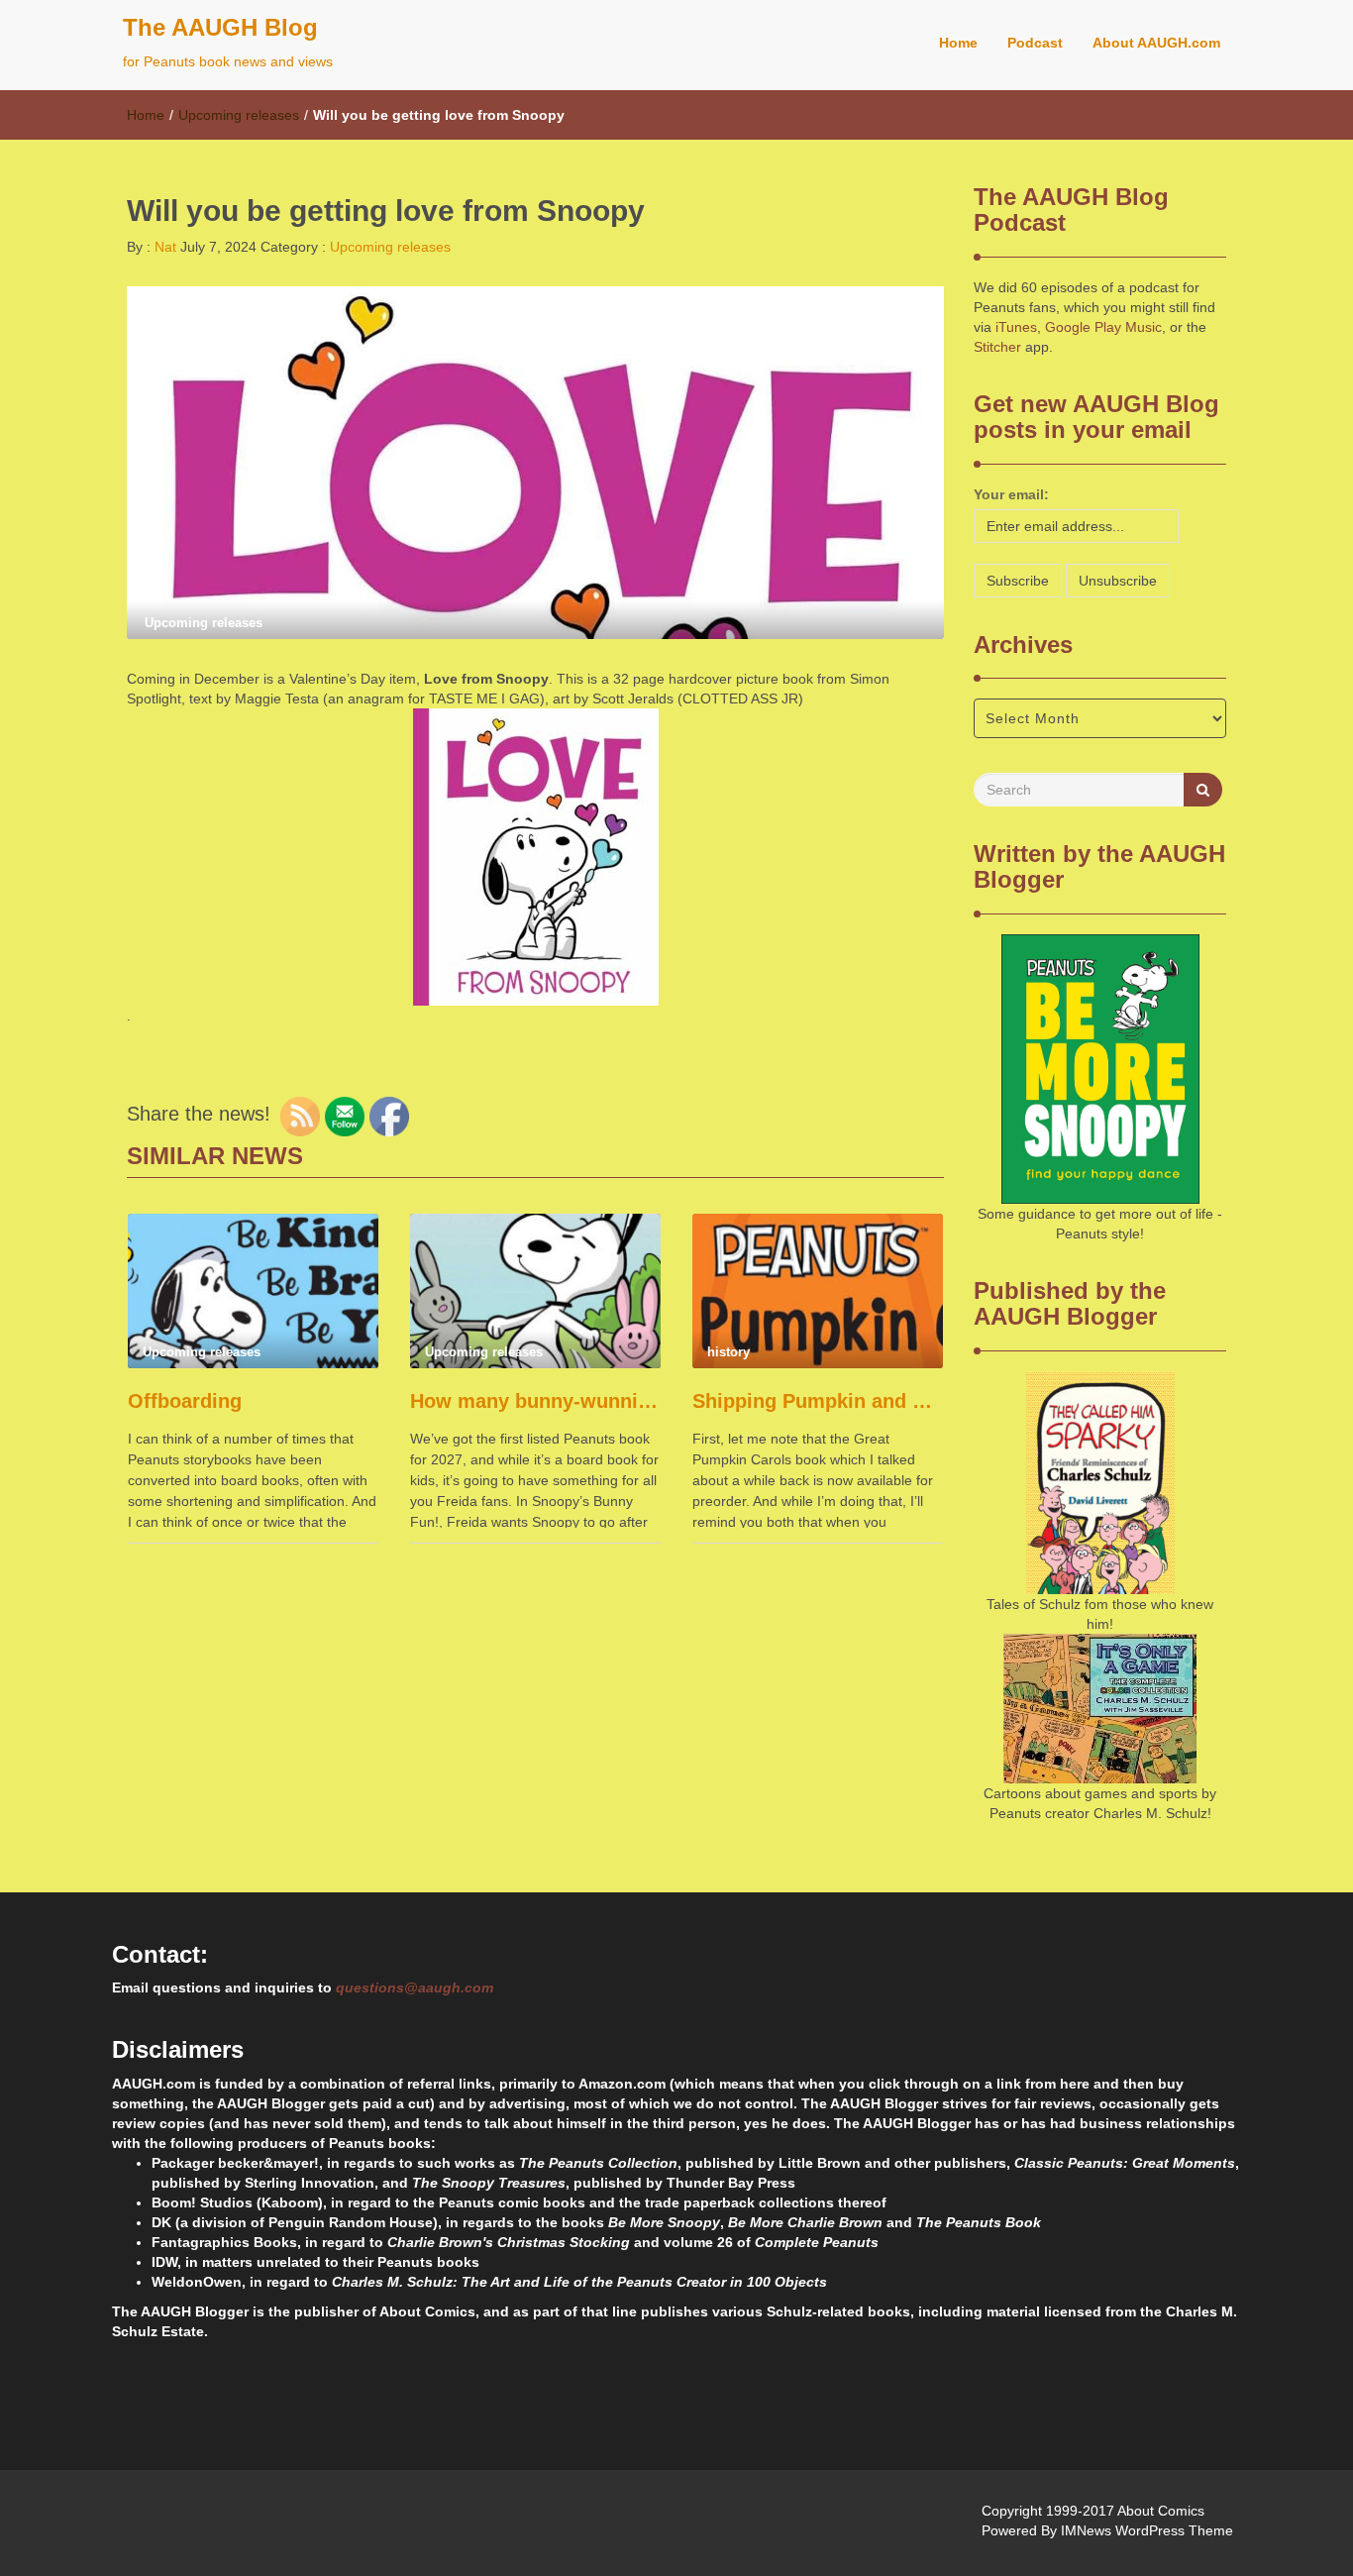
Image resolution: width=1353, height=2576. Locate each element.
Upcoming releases (239, 115)
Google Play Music (1103, 327)
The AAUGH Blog (220, 27)
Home (958, 43)
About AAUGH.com (1156, 43)
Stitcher (997, 347)
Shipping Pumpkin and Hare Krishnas (818, 1401)
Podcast (1035, 43)
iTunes (1016, 327)
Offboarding (185, 1401)
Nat (163, 247)
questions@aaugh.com (415, 1987)
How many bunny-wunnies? (535, 1401)
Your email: (1011, 494)
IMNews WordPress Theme (1147, 2530)
